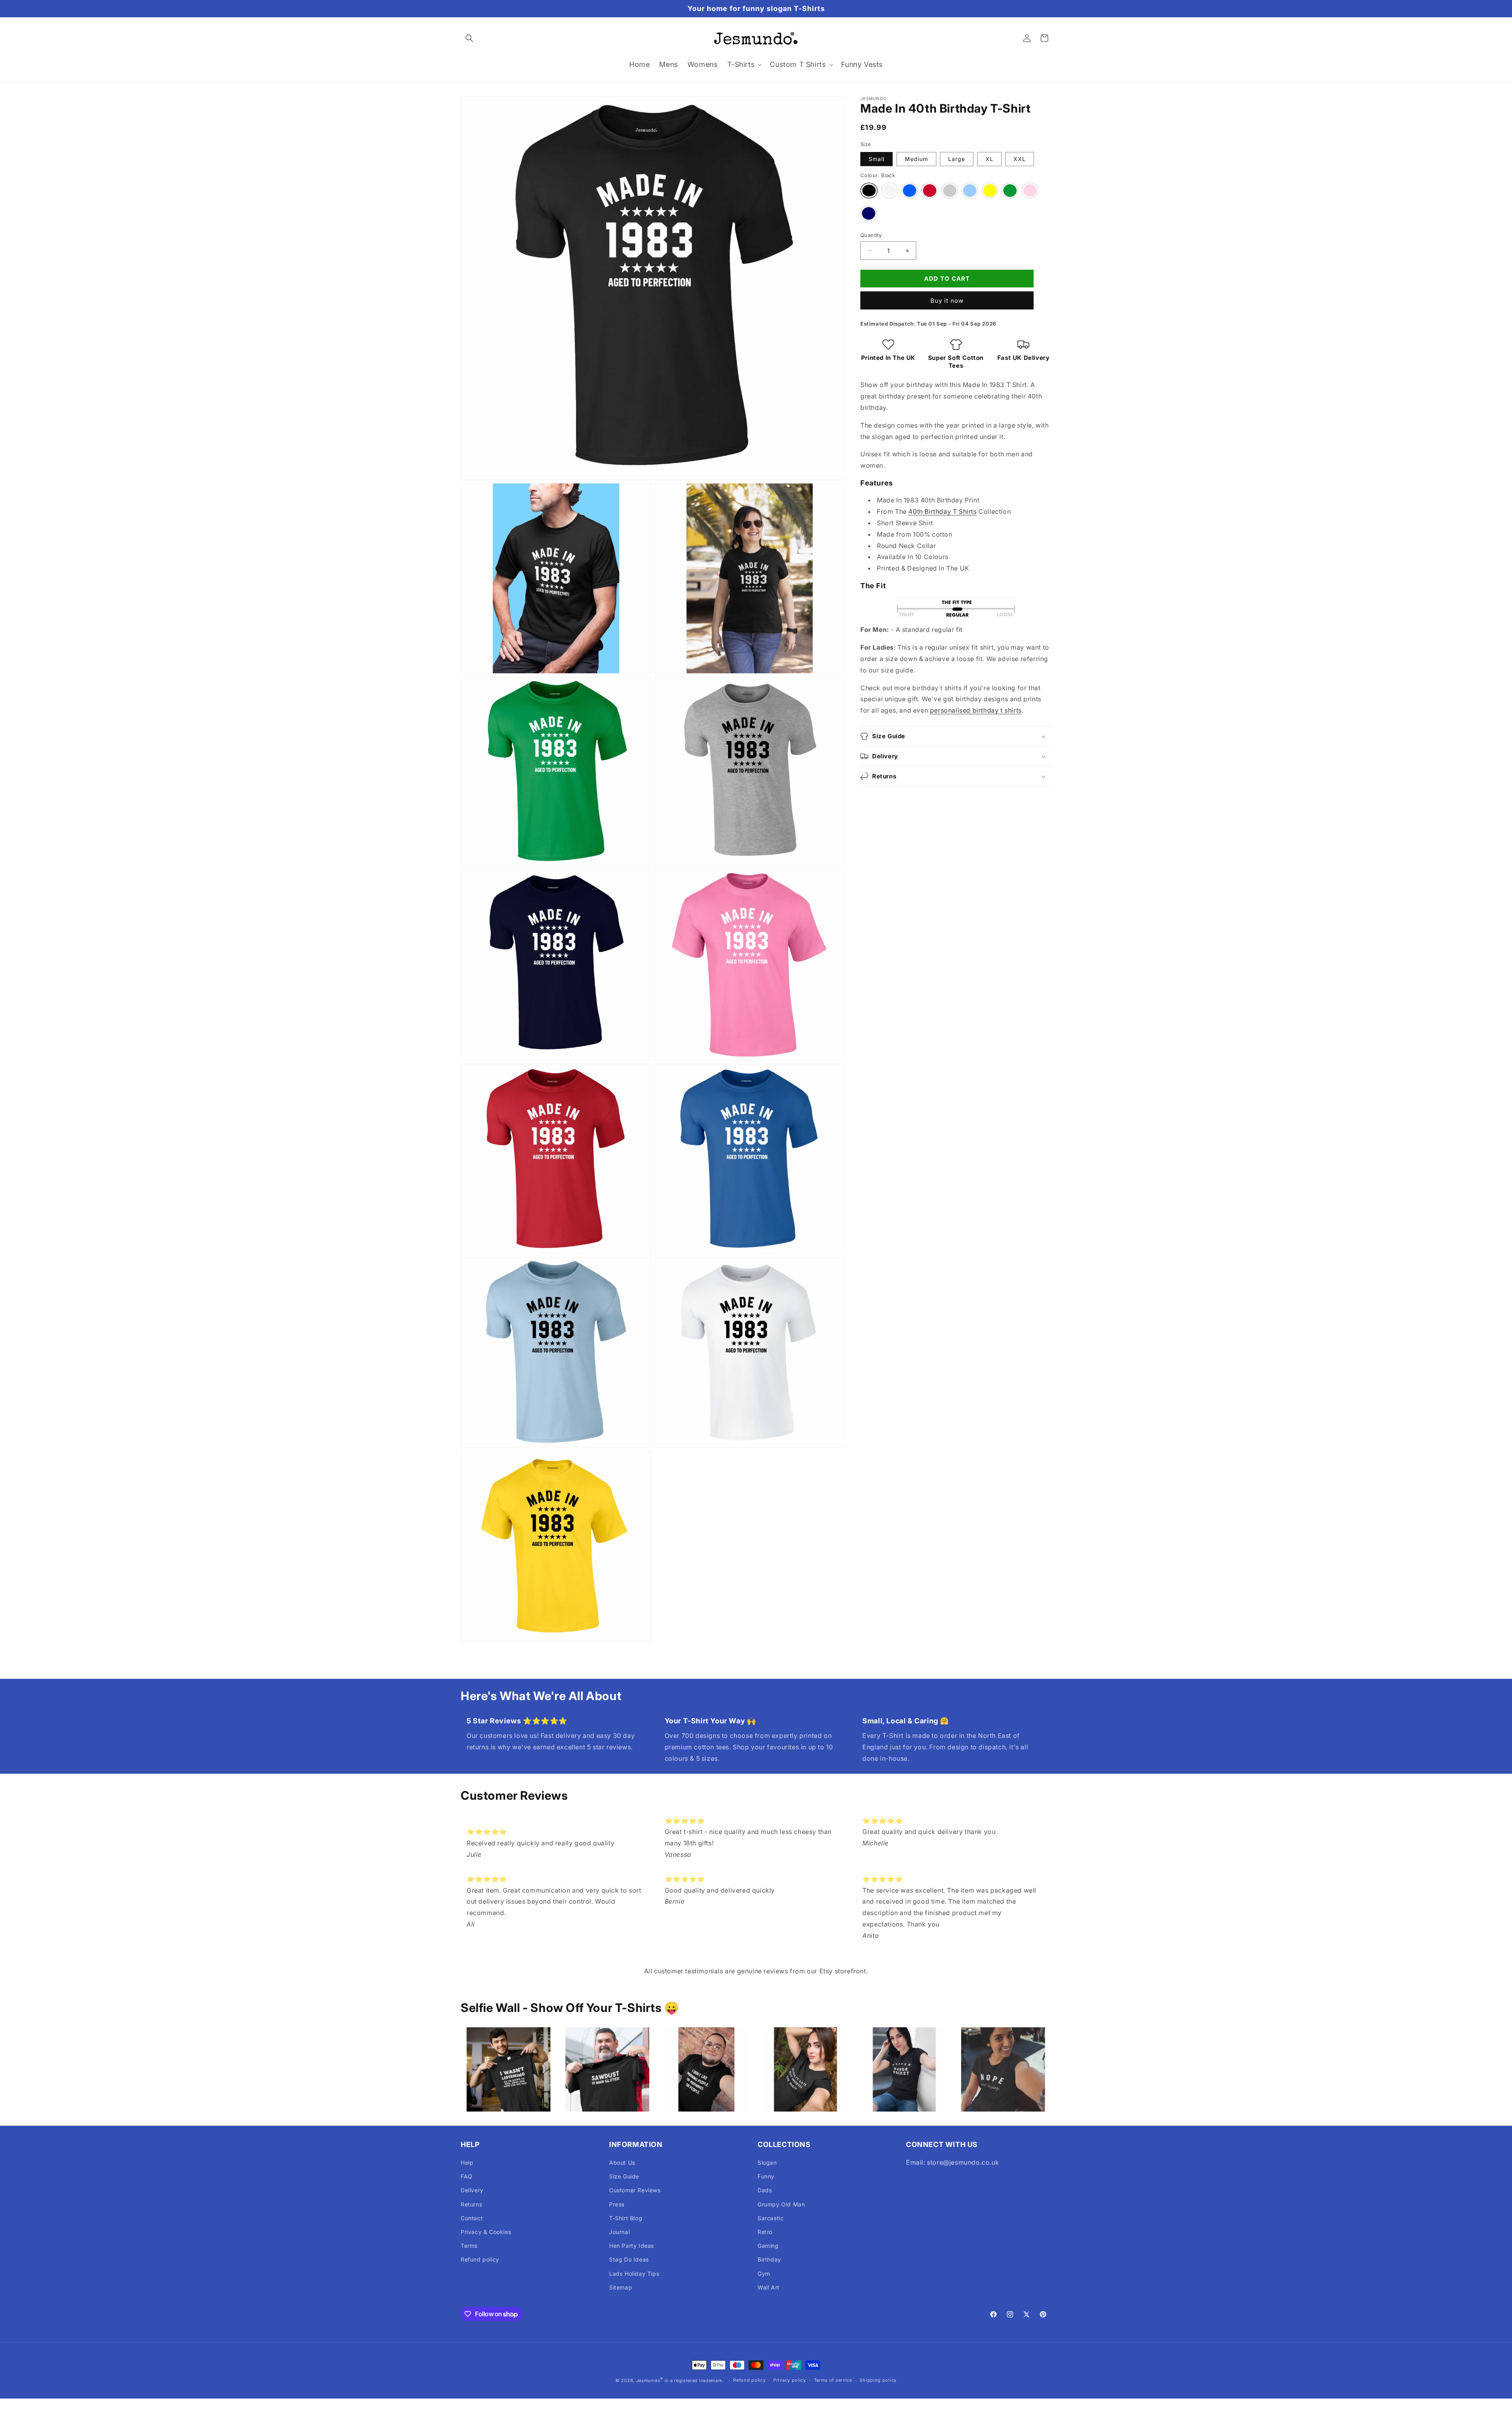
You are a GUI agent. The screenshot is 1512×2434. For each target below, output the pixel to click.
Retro (765, 2232)
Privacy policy (790, 2380)
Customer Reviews (635, 2190)
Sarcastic (771, 2218)
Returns (471, 2204)
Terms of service (833, 2380)
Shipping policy (878, 2380)
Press (617, 2204)
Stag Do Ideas (629, 2259)
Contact (472, 2218)
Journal (619, 2232)
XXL (1020, 159)
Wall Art (769, 2287)
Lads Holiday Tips (634, 2274)
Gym (764, 2274)
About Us (622, 2163)
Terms (469, 2246)
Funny (766, 2176)
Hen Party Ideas (632, 2246)
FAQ (467, 2176)
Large (957, 159)
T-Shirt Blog (626, 2218)
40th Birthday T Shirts (942, 512)
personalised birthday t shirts (976, 710)
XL (989, 159)
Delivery (472, 2190)
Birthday (769, 2259)
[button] (469, 38)
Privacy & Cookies (486, 2232)
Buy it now (947, 301)
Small (876, 159)
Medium (916, 159)
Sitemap (621, 2287)
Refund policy (480, 2259)
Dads (765, 2190)
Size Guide (624, 2176)
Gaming (768, 2246)
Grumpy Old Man (781, 2204)
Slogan (767, 2163)
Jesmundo (649, 2380)
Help (467, 2163)
